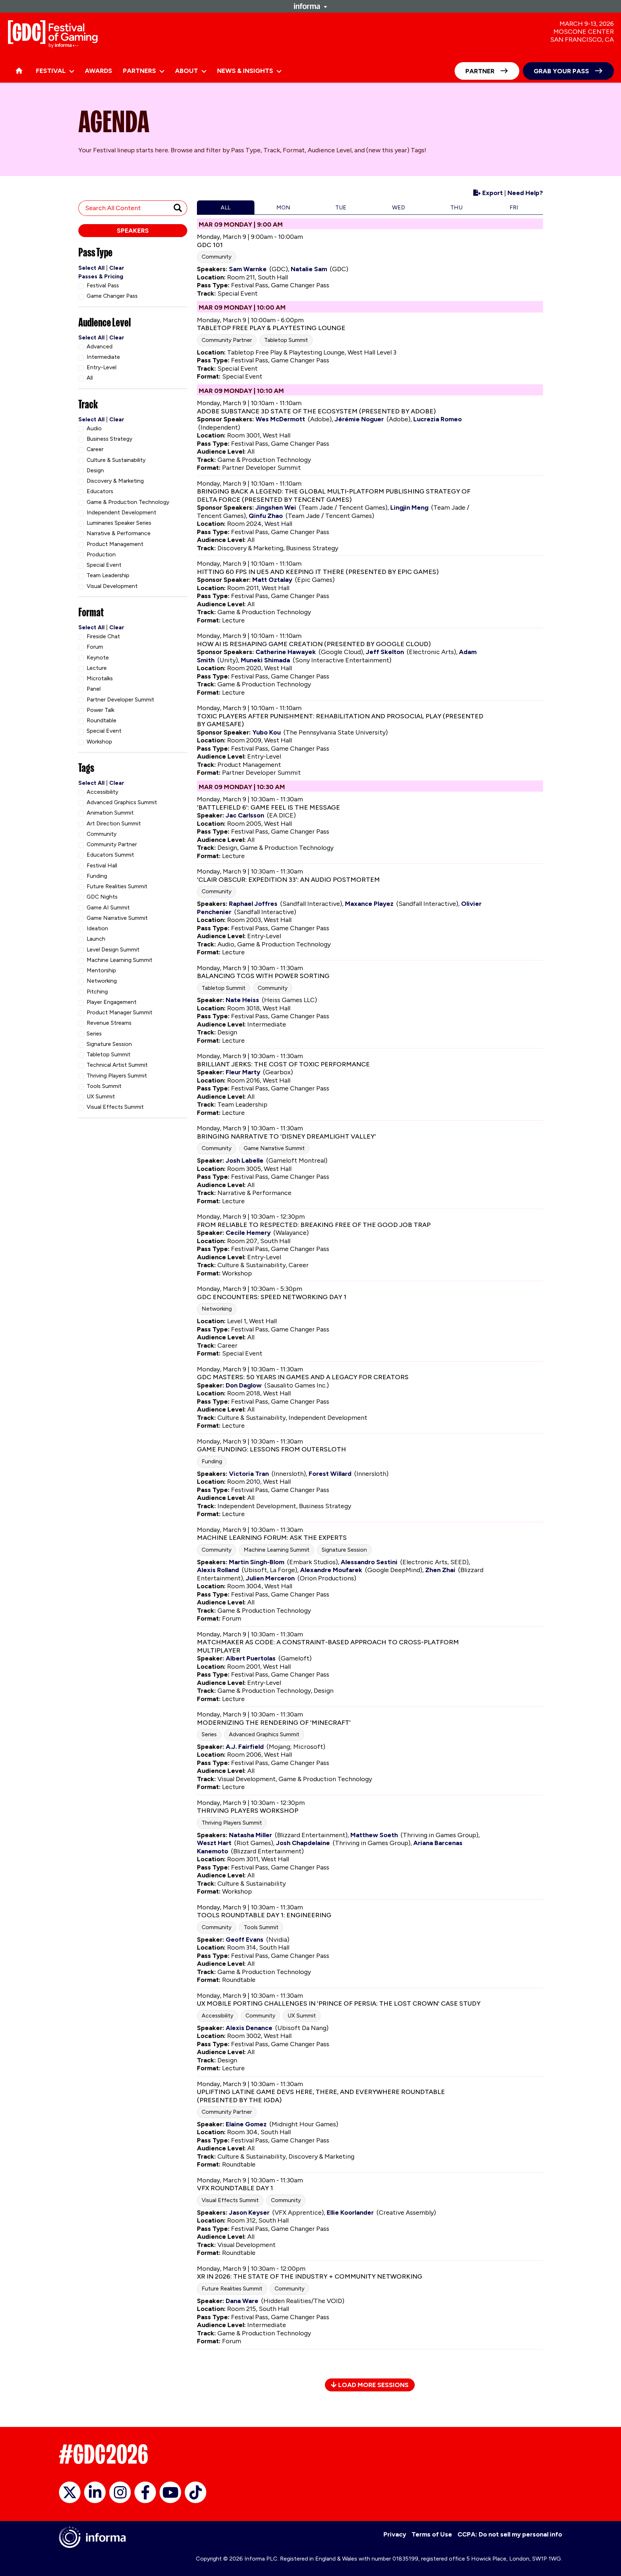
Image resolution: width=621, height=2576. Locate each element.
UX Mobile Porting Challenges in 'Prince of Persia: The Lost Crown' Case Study (339, 2003)
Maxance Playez (369, 904)
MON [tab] (283, 207)
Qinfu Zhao (266, 516)
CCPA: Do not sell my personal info (510, 2534)
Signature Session (344, 1550)
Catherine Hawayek (286, 652)
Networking (217, 1309)
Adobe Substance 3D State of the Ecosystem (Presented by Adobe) (316, 411)
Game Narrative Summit (274, 1148)
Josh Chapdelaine (303, 1843)
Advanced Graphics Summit (264, 1734)
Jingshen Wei (276, 508)
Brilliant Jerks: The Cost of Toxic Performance (283, 1064)
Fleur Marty (243, 1072)
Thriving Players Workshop (248, 1811)
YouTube (170, 2492)
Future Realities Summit (232, 2288)
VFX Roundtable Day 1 (235, 2188)
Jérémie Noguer (359, 419)
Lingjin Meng (409, 508)
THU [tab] (456, 207)
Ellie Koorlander (350, 2213)
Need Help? (525, 193)
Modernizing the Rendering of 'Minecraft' (274, 1723)
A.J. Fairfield (245, 1747)
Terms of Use (432, 2534)
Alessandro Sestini (369, 1562)
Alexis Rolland (218, 1570)
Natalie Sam (309, 269)
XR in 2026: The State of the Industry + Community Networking (310, 2276)
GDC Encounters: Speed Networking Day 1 (272, 1297)
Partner (480, 71)
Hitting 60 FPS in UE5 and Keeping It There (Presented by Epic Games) (318, 572)
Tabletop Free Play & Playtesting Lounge (271, 328)
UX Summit (302, 2016)
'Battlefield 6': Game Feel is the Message (268, 807)
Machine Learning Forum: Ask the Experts (272, 1538)
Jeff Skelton (385, 652)
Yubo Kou (266, 732)
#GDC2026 (103, 2454)
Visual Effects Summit (230, 2200)
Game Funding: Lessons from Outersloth (272, 1449)
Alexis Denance (249, 2028)
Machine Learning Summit (277, 1550)
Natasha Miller (250, 1835)
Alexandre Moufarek (331, 1570)
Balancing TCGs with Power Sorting (263, 976)
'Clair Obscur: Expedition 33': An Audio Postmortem (288, 880)
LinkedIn (95, 2492)
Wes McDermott (280, 419)
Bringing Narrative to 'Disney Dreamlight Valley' (286, 1136)
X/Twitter (70, 2492)
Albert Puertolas (251, 1658)
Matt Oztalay (272, 580)
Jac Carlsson (245, 815)
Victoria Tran (249, 1474)
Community (217, 257)
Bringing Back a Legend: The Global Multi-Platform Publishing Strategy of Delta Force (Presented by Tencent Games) (334, 495)
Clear (117, 268)
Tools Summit (261, 1927)
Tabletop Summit (286, 340)
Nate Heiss (242, 1000)
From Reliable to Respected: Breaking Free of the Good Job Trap (314, 1225)
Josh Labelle (245, 1160)
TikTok (195, 2492)
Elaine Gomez (246, 2124)
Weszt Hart (214, 1843)
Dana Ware (242, 2301)
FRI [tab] (514, 207)
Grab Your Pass (561, 71)
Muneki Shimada (265, 660)
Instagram (120, 2492)
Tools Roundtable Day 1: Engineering (264, 1915)
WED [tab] (399, 207)
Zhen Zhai (440, 1570)
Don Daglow (244, 1385)
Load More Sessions (373, 2385)
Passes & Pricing (101, 276)
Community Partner (227, 340)
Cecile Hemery (248, 1233)
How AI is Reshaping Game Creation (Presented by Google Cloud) (314, 644)
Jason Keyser (249, 2213)
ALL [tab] (226, 207)
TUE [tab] (341, 207)
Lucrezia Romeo (438, 419)
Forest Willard (330, 1474)
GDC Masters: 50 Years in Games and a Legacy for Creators (303, 1377)
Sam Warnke (248, 269)
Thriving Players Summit (232, 1823)
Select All (91, 268)
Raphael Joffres (253, 904)
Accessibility (217, 2016)
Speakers (133, 231)
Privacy (395, 2534)
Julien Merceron (270, 1578)
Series (209, 1734)
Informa (310, 6)
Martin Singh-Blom (257, 1562)
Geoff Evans (245, 1940)
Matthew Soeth (374, 1835)
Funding (212, 1461)
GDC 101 (210, 245)
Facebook (145, 2492)
